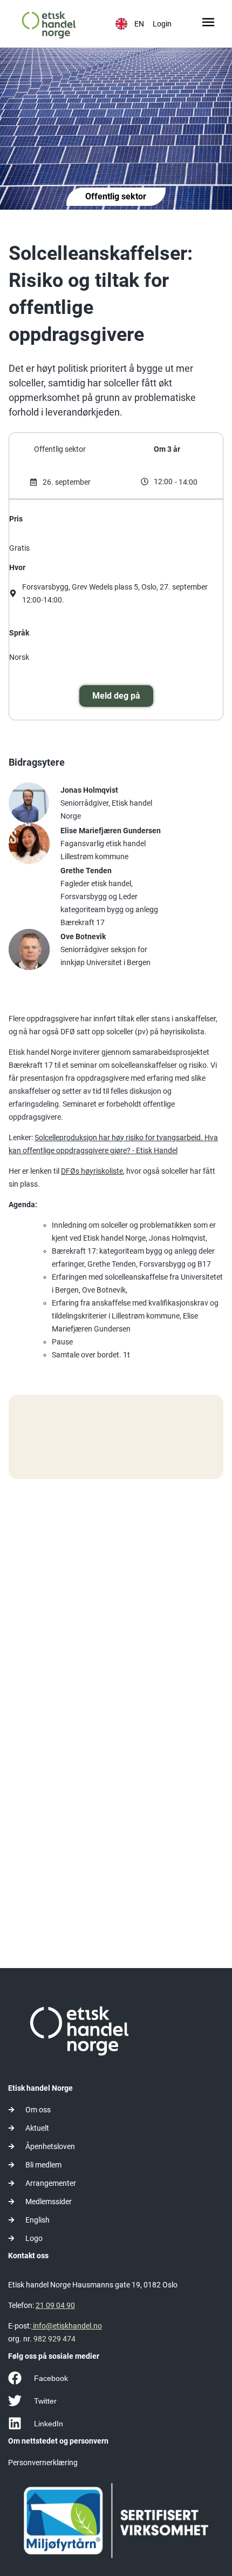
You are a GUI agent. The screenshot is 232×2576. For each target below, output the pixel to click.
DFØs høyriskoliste (92, 1171)
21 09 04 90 (55, 2305)
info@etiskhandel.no (67, 2326)
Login (162, 24)
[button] (209, 24)
